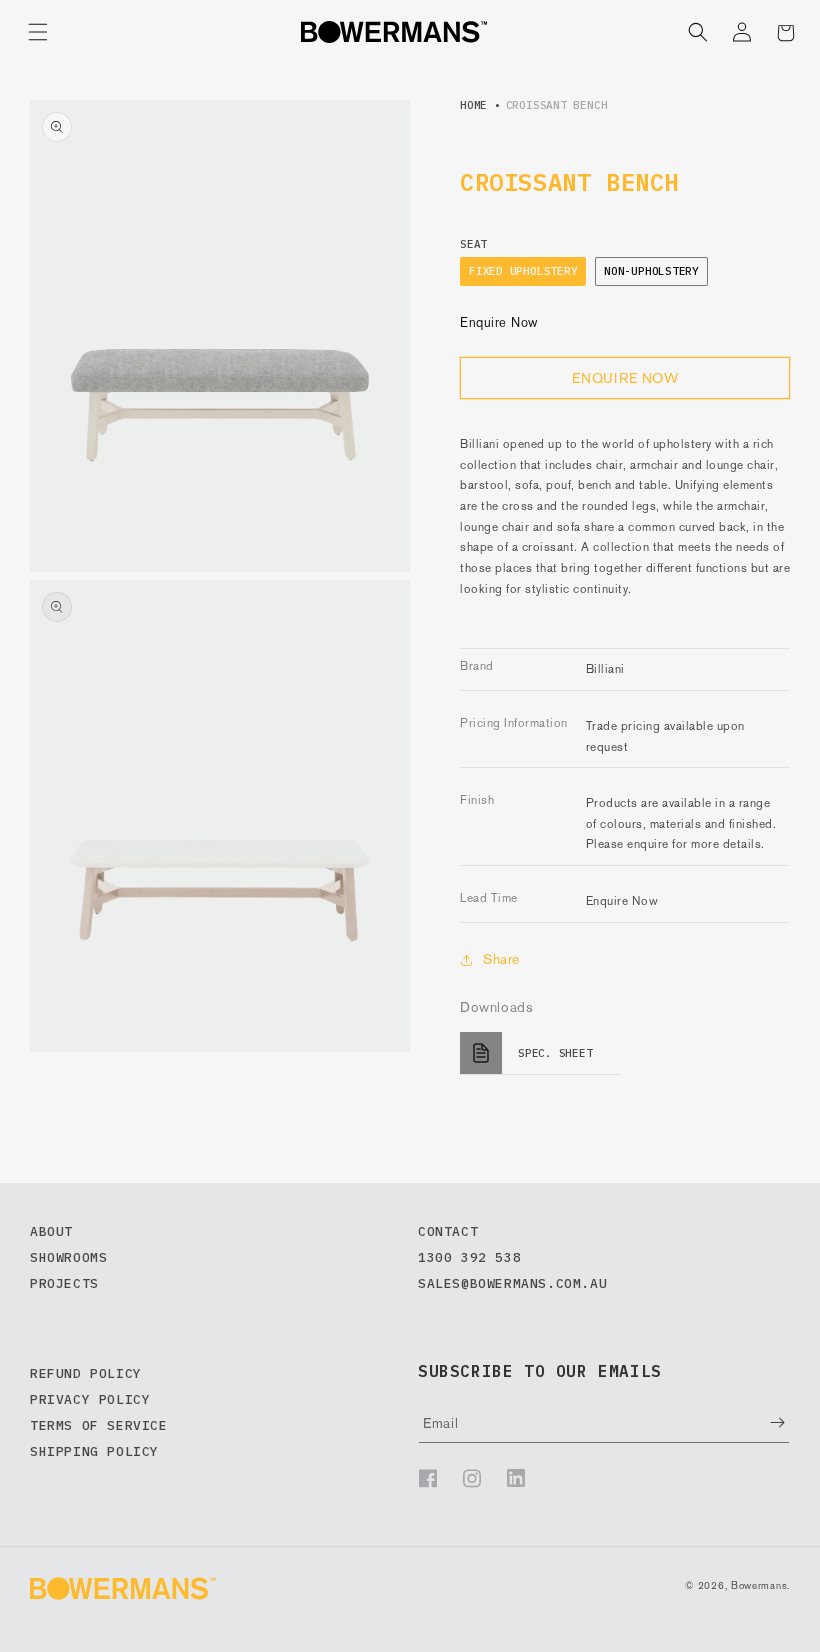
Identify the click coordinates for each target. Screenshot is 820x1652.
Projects (64, 1283)
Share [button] (501, 959)
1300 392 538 (469, 1257)
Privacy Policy (90, 1399)
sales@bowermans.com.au (512, 1283)
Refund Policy (86, 1373)
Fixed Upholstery (523, 271)
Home (473, 105)
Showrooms (68, 1257)
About (51, 1231)
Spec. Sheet (555, 1053)
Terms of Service (99, 1425)
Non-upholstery (651, 271)
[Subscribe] (763, 1422)
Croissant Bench (557, 105)
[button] (38, 32)
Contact (448, 1231)
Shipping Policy (94, 1451)
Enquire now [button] (625, 378)
